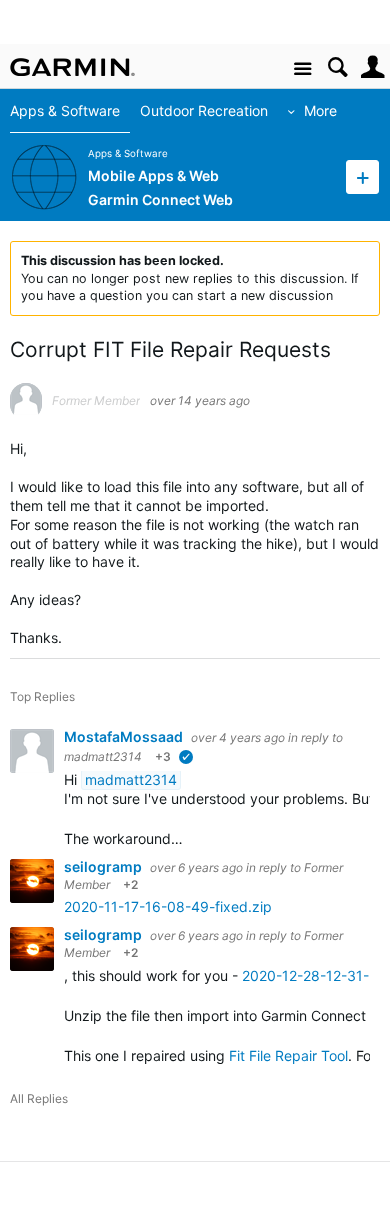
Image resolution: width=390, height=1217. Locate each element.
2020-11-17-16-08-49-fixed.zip (168, 906)
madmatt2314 (103, 756)
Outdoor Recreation (204, 110)
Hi (72, 779)
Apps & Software (65, 110)
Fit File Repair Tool (288, 1055)
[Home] (72, 67)
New (362, 176)
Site (302, 69)
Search (337, 67)
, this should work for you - (153, 975)
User (372, 67)
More (320, 110)
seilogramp (104, 866)
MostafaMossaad (125, 736)
